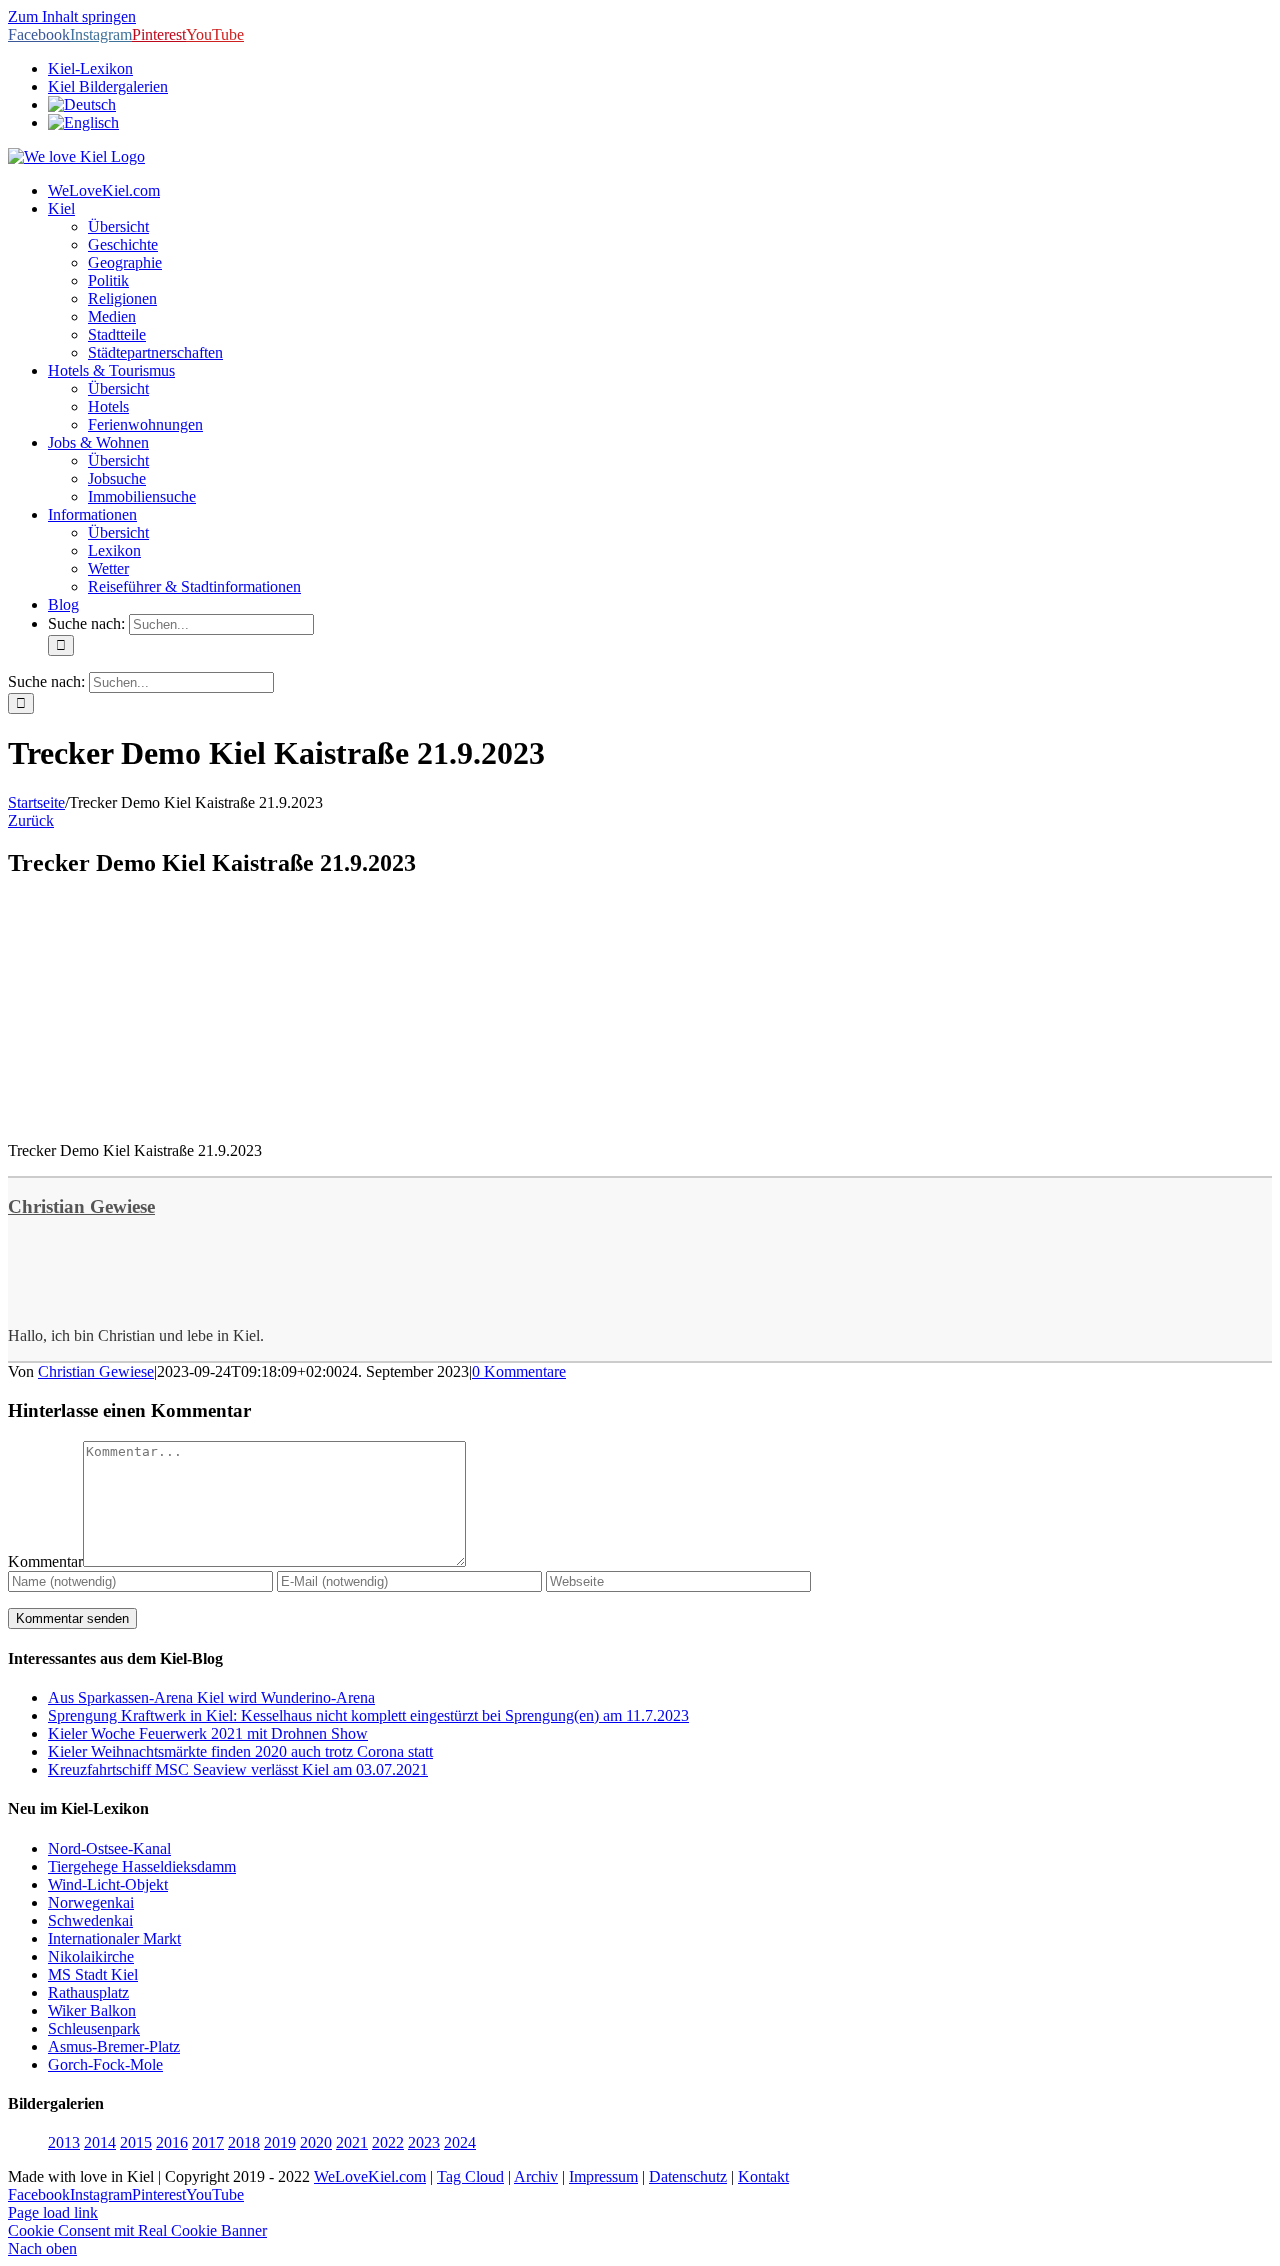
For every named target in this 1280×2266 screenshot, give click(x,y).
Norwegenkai (91, 1902)
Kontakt (763, 2176)
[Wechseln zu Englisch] (83, 122)
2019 (280, 2142)
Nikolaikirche (91, 1956)
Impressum (603, 2176)
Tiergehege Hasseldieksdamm (142, 1866)
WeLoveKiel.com (370, 2176)
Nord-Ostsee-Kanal (109, 1848)
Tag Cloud (470, 2176)
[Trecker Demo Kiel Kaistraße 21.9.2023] (158, 1116)
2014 (100, 2142)
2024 (460, 2142)
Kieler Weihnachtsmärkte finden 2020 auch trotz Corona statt (240, 1751)
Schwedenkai (90, 1920)
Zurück (31, 820)
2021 (352, 2142)
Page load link (53, 2212)
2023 (424, 2142)
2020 (316, 2142)
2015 (136, 2142)
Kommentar (45, 1561)
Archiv (536, 2176)
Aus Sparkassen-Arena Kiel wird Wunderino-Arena (211, 1697)
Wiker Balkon (92, 2010)
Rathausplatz (88, 1992)
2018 (244, 2142)
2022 (388, 2142)
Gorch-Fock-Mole (105, 2064)
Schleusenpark (94, 2028)
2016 (172, 2142)
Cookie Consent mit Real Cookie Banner (137, 2230)
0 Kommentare (519, 1371)
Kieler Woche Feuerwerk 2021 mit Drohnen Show (208, 1733)
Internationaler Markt (114, 1938)
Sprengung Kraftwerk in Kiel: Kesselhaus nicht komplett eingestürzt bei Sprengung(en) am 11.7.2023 (368, 1715)
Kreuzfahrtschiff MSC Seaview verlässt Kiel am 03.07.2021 (238, 1769)
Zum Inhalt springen (72, 16)
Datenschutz (688, 2176)
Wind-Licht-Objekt (108, 1884)
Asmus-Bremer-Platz (114, 2046)
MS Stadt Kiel (93, 1974)
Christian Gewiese (81, 1206)
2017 (208, 2142)
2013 (64, 2142)
